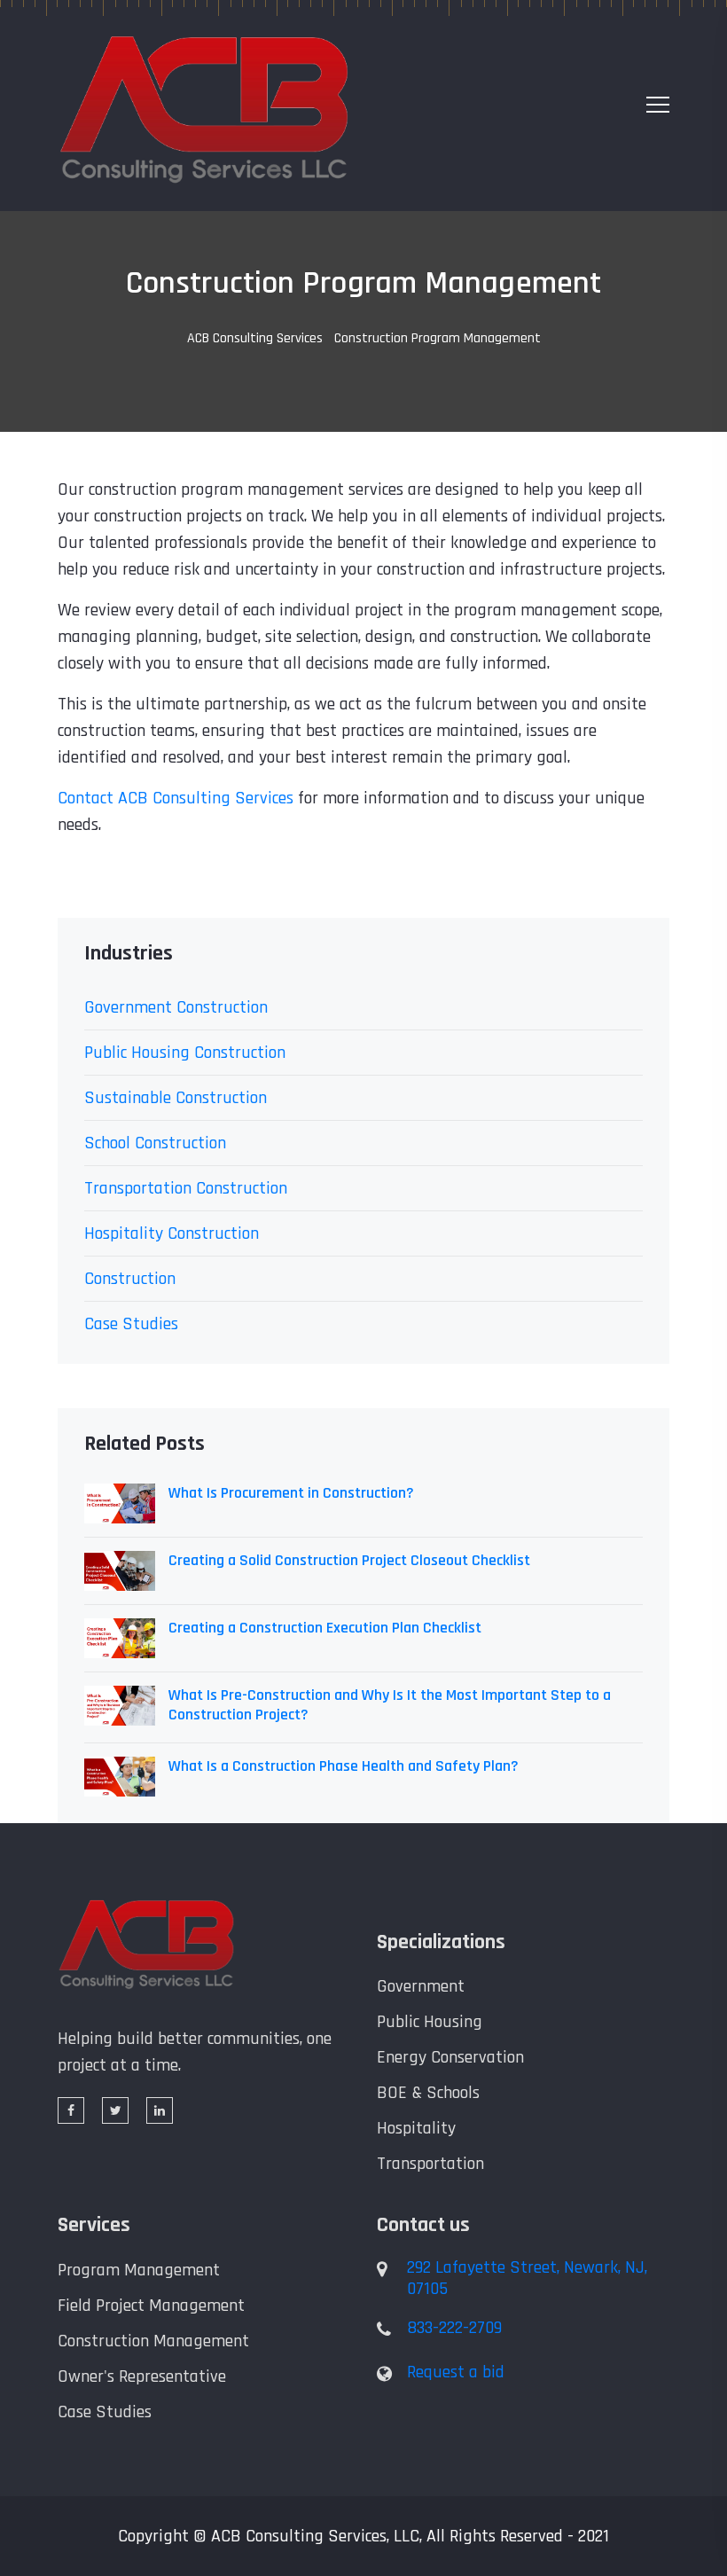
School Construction (155, 1143)
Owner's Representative (142, 2376)
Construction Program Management (363, 284)
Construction (130, 1279)
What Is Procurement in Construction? (291, 1493)
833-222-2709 (454, 2328)
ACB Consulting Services (255, 338)
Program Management (139, 2270)
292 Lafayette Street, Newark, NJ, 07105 (527, 2278)
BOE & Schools (428, 2093)
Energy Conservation (450, 2057)
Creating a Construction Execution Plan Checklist (325, 1628)
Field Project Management (151, 2306)
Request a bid (456, 2372)
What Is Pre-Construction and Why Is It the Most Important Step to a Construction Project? (390, 1705)
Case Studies (131, 1324)
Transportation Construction (186, 1188)
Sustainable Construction (176, 1098)
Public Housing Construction (185, 1053)
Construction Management (153, 2341)
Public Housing (430, 2022)
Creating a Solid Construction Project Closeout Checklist (349, 1561)
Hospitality (416, 2128)
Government (421, 1986)
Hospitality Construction (172, 1233)
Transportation (430, 2164)
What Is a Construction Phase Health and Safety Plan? (344, 1766)
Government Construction (176, 1007)
